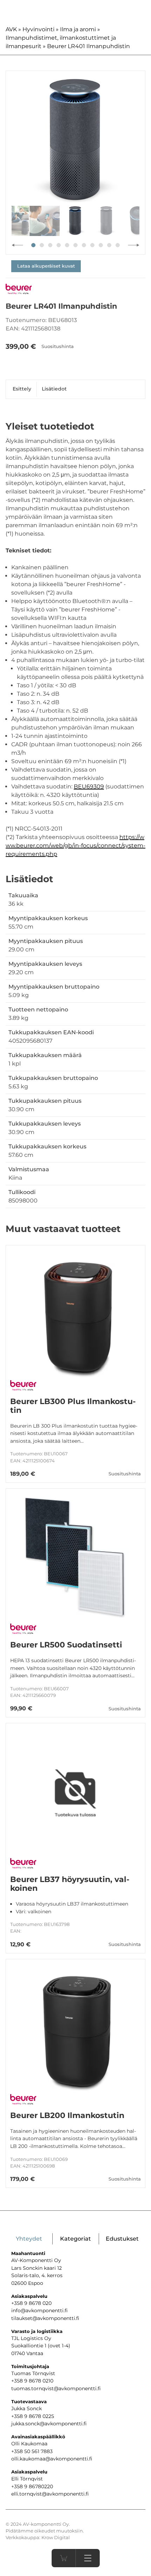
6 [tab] (75, 245)
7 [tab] (84, 245)
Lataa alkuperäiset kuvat (46, 266)
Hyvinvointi (38, 29)
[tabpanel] (75, 140)
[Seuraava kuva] (134, 245)
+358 (18, 2486)
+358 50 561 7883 (32, 2451)
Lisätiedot (54, 389)
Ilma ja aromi (78, 29)
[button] (88, 2558)
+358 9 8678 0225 (33, 2416)
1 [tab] (33, 245)
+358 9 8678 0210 (32, 2381)
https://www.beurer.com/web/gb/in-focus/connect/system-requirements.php (75, 845)
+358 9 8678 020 (31, 2303)
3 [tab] (50, 245)
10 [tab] (109, 245)
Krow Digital (56, 2538)
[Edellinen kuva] (17, 245)
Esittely (22, 389)
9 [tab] (101, 245)
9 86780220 (39, 2486)
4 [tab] (59, 245)
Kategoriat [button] (75, 2239)
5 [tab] (67, 245)
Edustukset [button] (122, 2239)
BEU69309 (89, 786)
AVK (11, 29)
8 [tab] (92, 245)
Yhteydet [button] (29, 2239)
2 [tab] (42, 245)
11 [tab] (118, 245)
